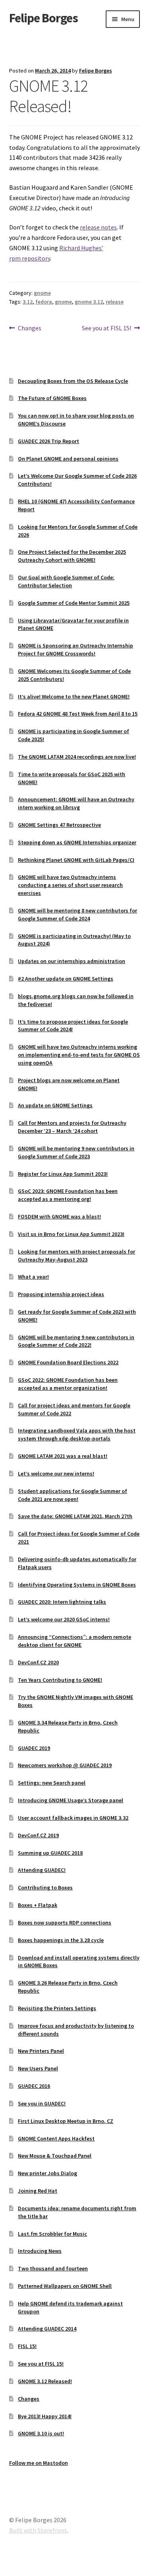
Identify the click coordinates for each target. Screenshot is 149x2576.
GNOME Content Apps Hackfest (56, 2138)
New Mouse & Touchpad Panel (55, 2156)
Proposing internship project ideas (61, 1294)
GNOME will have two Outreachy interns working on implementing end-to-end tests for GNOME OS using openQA (79, 1055)
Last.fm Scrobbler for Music (52, 2234)
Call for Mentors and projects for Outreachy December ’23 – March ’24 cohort (72, 1127)
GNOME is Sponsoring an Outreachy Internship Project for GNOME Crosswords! (75, 649)
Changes (29, 329)
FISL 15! (27, 2346)
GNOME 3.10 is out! (41, 2433)
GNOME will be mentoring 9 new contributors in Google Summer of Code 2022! (76, 1341)
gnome (42, 293)
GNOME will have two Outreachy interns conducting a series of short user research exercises (70, 885)
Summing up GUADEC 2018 (50, 1853)
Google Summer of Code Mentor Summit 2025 (74, 603)
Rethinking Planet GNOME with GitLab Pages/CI (76, 860)
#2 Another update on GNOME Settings (66, 979)
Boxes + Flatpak (38, 1905)
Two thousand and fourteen (53, 2268)
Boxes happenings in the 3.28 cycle (61, 1940)
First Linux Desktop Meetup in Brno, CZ (66, 2121)
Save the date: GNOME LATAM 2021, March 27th (75, 1516)
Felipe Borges (44, 18)
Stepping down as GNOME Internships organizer (77, 842)
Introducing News (40, 2251)
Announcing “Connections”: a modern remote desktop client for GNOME (74, 1641)
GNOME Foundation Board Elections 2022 (68, 1362)
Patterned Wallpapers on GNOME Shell (65, 2286)
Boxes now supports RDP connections (65, 1923)
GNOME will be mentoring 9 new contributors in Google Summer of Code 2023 (76, 1152)
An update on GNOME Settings (55, 1105)
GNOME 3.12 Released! (45, 2381)
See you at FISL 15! (106, 329)
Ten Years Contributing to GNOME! (60, 1680)
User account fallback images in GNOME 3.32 (73, 1818)
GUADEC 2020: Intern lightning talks (62, 1602)
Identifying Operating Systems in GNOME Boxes (77, 1585)
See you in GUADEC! (42, 2103)
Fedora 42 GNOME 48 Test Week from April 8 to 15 (78, 714)
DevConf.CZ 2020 (38, 1662)
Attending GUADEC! (42, 1870)
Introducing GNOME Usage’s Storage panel (71, 1800)
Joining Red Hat (38, 2191)
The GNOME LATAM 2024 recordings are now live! (77, 757)
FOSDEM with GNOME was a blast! (59, 1216)
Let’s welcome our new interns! (56, 1473)
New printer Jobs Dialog (47, 2173)
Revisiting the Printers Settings (57, 2008)
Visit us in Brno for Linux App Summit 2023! (71, 1234)
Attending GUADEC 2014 (47, 2329)
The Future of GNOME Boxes (52, 398)
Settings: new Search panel (52, 1783)
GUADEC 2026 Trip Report (48, 441)
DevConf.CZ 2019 (38, 1835)
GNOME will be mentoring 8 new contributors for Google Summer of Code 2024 (77, 914)
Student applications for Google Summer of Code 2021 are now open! (73, 1495)
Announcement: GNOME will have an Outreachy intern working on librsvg (76, 803)
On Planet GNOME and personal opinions (68, 459)
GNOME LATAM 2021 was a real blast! (63, 1456)
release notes (98, 227)
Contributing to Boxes (45, 1887)
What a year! (33, 1277)
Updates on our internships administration (72, 961)
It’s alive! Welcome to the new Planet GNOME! (74, 696)
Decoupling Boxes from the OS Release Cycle (73, 381)
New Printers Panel (41, 2051)
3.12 (28, 302)
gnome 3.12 (89, 302)
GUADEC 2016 (34, 2086)
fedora (44, 302)
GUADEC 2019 (34, 1748)
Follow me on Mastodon (39, 2463)
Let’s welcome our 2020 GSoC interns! (64, 1619)
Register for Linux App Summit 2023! (63, 1174)
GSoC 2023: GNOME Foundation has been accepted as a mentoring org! (68, 1195)
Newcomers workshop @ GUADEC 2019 (65, 1765)
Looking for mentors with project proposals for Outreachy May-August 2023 (76, 1256)
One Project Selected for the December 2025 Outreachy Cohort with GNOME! (72, 556)
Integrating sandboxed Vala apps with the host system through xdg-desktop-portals (77, 1434)
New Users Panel (38, 2068)
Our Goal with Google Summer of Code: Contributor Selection (66, 581)
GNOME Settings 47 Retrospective (59, 825)
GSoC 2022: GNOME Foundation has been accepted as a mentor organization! (68, 1384)
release (115, 302)
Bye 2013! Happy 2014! (45, 2416)
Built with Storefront (38, 2530)
